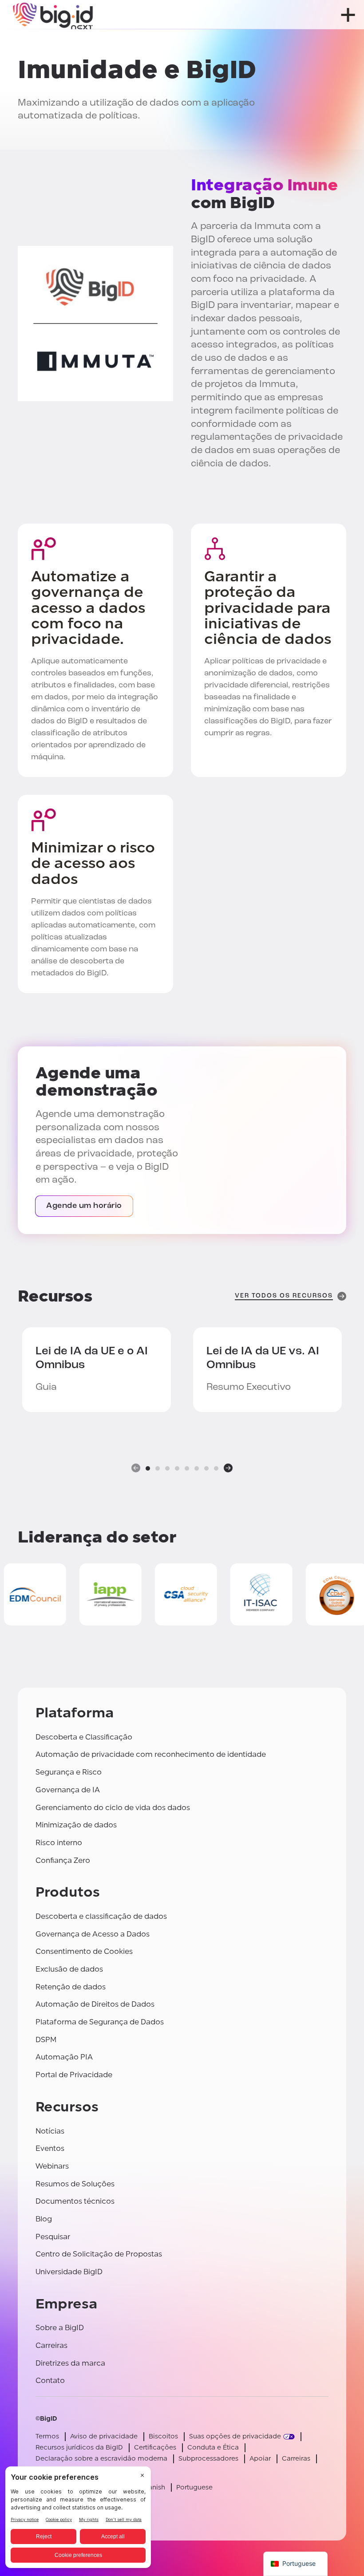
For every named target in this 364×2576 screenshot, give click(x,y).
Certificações (155, 2448)
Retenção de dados (71, 1987)
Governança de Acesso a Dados (93, 1934)
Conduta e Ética (213, 2448)
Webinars (52, 2166)
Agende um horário (84, 1206)
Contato (50, 2381)
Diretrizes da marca (70, 2363)
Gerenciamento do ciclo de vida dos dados (113, 1808)
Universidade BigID (69, 2272)
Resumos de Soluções (75, 2184)
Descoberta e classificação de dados (101, 1916)
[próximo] (228, 1468)
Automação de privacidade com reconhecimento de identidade (151, 1754)
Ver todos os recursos (284, 1296)
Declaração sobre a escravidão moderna (101, 2459)
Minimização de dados (76, 1825)
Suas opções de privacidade (235, 2436)
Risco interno (59, 1843)
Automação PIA (64, 2057)
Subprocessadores (208, 2459)
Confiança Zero (63, 1860)
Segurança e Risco (69, 1772)
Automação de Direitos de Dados (95, 2004)
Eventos (50, 2148)
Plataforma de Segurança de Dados (100, 2022)
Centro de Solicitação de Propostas (99, 2254)
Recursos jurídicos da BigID (79, 2448)
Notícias (50, 2131)
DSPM (46, 2040)
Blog (44, 2219)
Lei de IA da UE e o (92, 1358)
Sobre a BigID (60, 2328)
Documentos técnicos (75, 2201)
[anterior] (136, 1468)
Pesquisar (53, 2237)
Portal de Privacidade (74, 2075)
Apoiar (260, 2459)
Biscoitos (163, 2436)
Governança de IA (68, 1790)
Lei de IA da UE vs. (263, 1358)
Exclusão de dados (69, 1969)
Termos (47, 2436)
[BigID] (53, 15)
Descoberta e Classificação (84, 1737)
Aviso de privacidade (104, 2436)
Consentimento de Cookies (84, 1951)
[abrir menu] (348, 15)
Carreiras (51, 2345)
